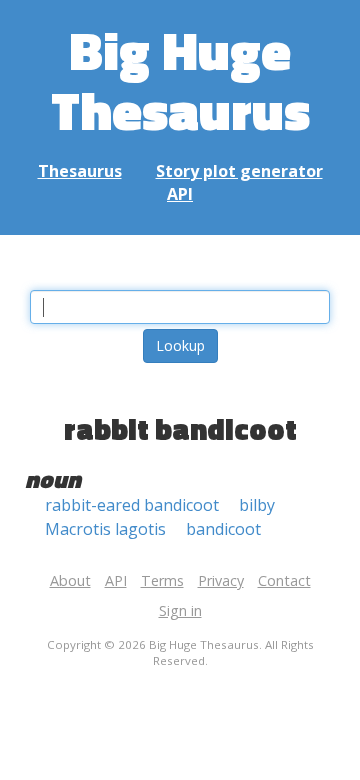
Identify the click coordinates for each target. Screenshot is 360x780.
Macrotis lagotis (105, 529)
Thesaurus (80, 171)
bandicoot (223, 529)
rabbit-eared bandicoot (132, 505)
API (180, 194)
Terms (162, 580)
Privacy (221, 580)
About (70, 580)
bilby (257, 505)
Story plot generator (239, 171)
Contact (284, 580)
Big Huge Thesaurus (180, 79)
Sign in (180, 610)
